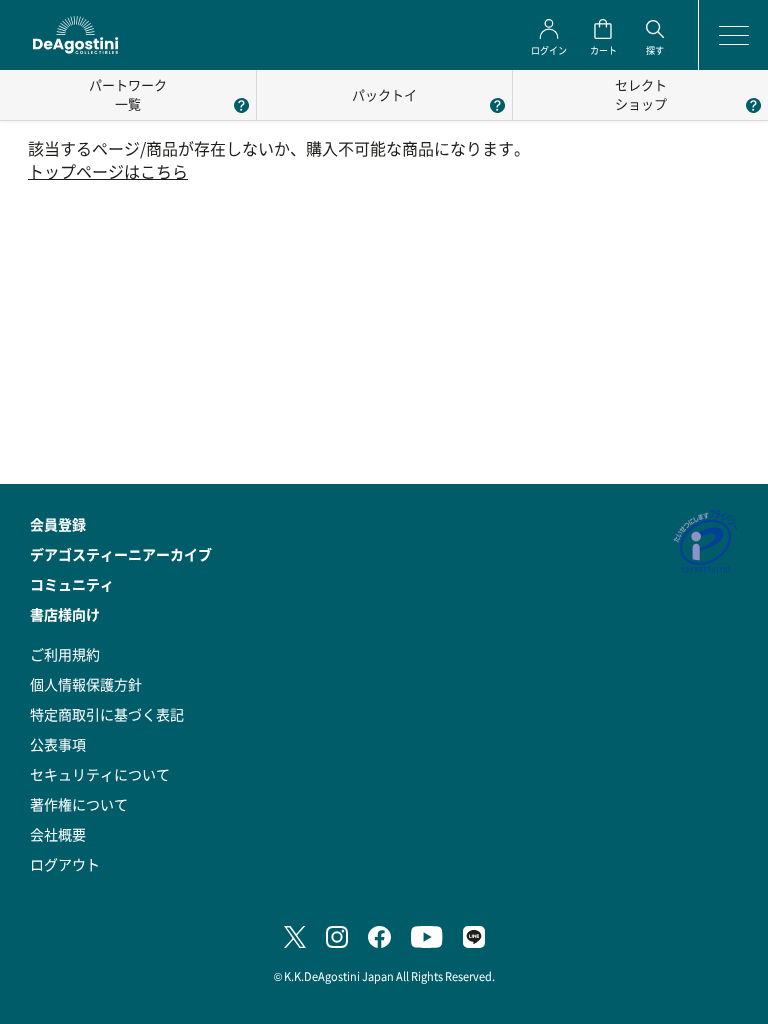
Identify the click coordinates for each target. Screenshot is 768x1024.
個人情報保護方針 (86, 684)
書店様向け (65, 614)
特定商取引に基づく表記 (107, 714)
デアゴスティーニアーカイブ (121, 554)
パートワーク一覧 (128, 94)
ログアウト (65, 864)
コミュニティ (72, 584)
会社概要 (58, 834)
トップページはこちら (108, 171)
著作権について (79, 804)
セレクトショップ (641, 94)
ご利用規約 (65, 654)
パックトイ (384, 94)
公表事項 (58, 744)
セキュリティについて (100, 774)
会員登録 (58, 524)
